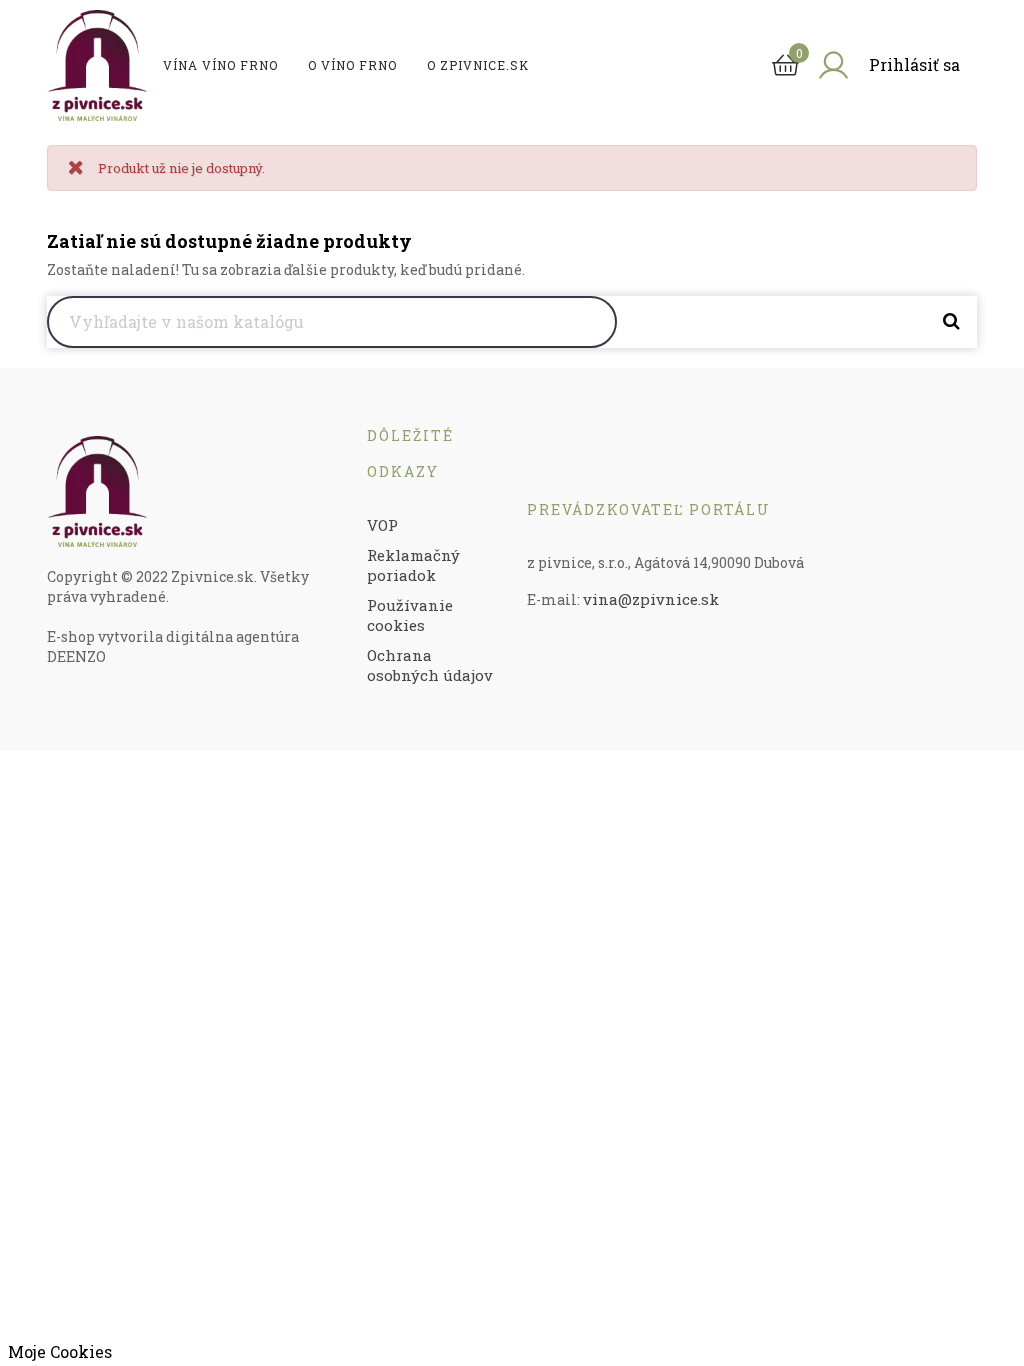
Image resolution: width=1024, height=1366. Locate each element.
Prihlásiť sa (914, 64)
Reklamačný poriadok (413, 565)
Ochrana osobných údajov (430, 665)
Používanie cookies (410, 615)
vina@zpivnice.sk (651, 599)
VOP (382, 525)
